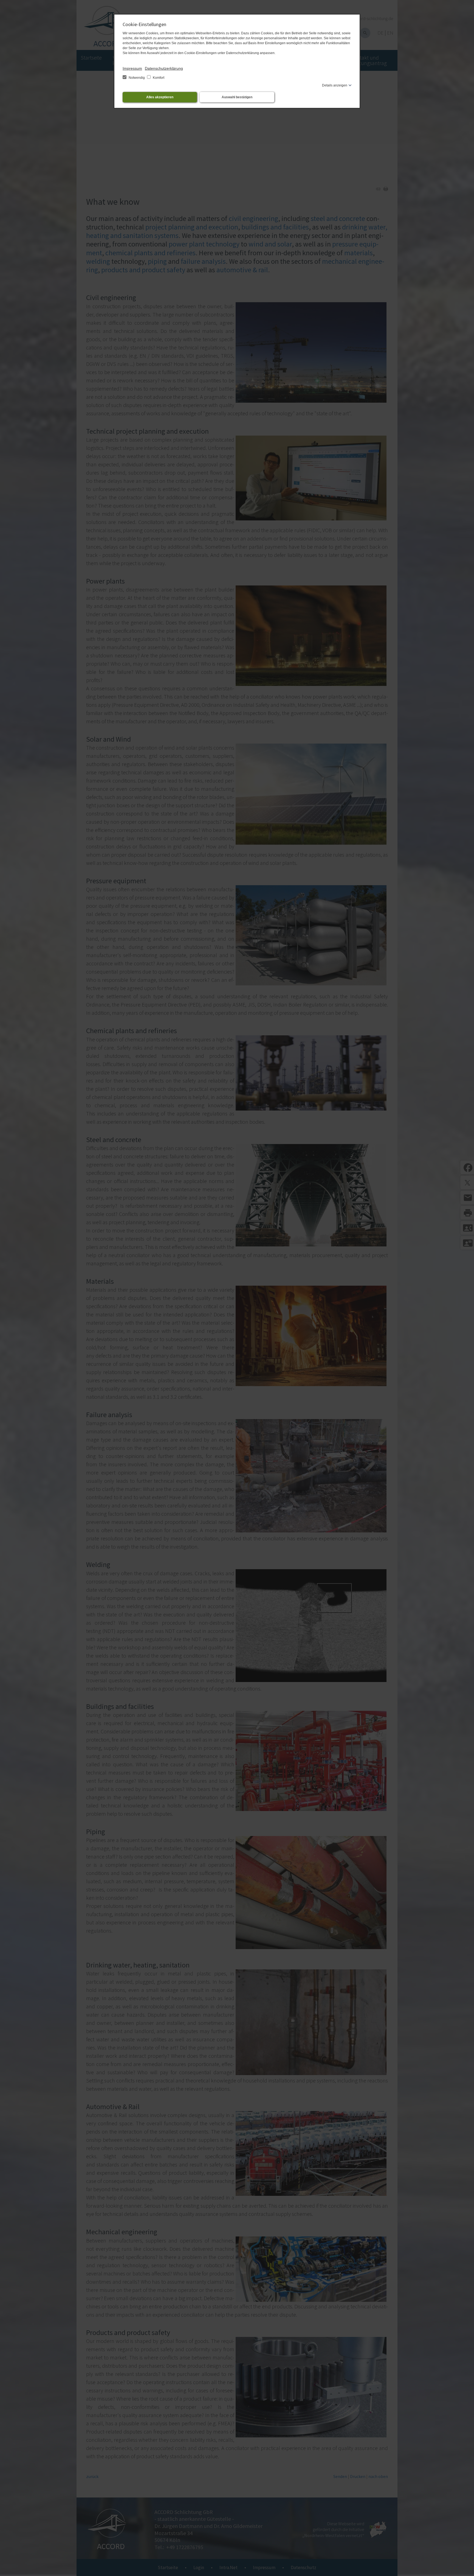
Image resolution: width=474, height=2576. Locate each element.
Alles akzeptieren (160, 97)
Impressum (132, 68)
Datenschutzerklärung (164, 68)
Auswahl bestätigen (237, 97)
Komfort (158, 78)
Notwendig (137, 78)
